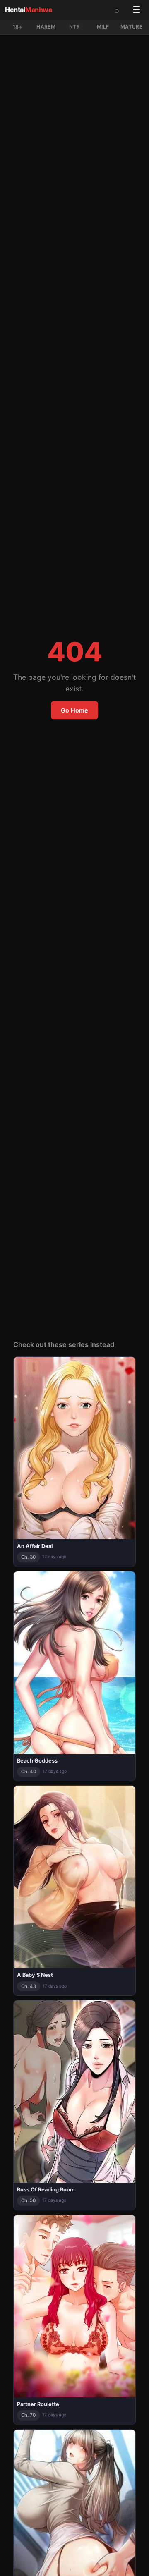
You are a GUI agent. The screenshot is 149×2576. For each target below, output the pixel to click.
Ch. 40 (29, 1772)
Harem (46, 27)
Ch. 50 (28, 2200)
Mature (131, 27)
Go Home (74, 710)
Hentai (28, 10)
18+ (18, 27)
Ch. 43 (29, 1986)
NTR (74, 27)
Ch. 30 (28, 1557)
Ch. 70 (28, 2415)
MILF (103, 27)
